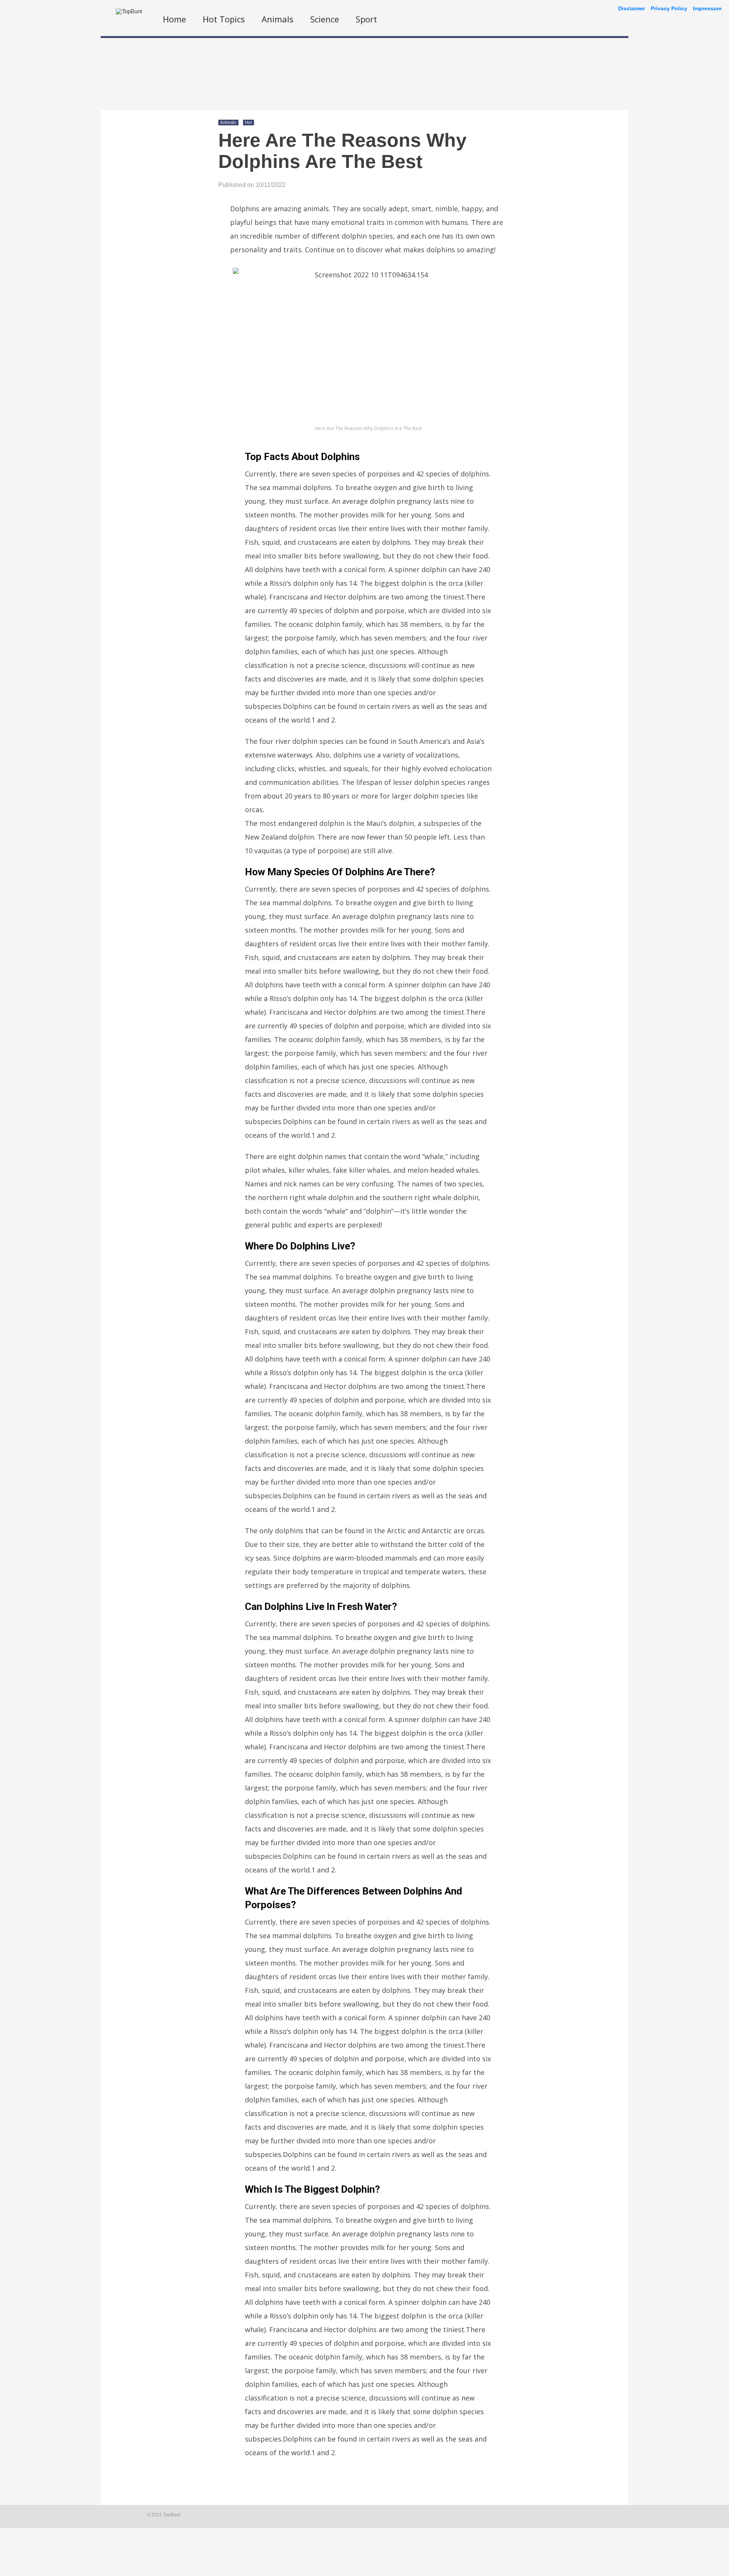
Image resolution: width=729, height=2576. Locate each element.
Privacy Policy (669, 8)
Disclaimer (632, 8)
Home (174, 19)
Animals (278, 19)
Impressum (707, 8)
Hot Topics (224, 19)
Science (325, 19)
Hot (249, 122)
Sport (366, 19)
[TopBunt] (129, 11)
